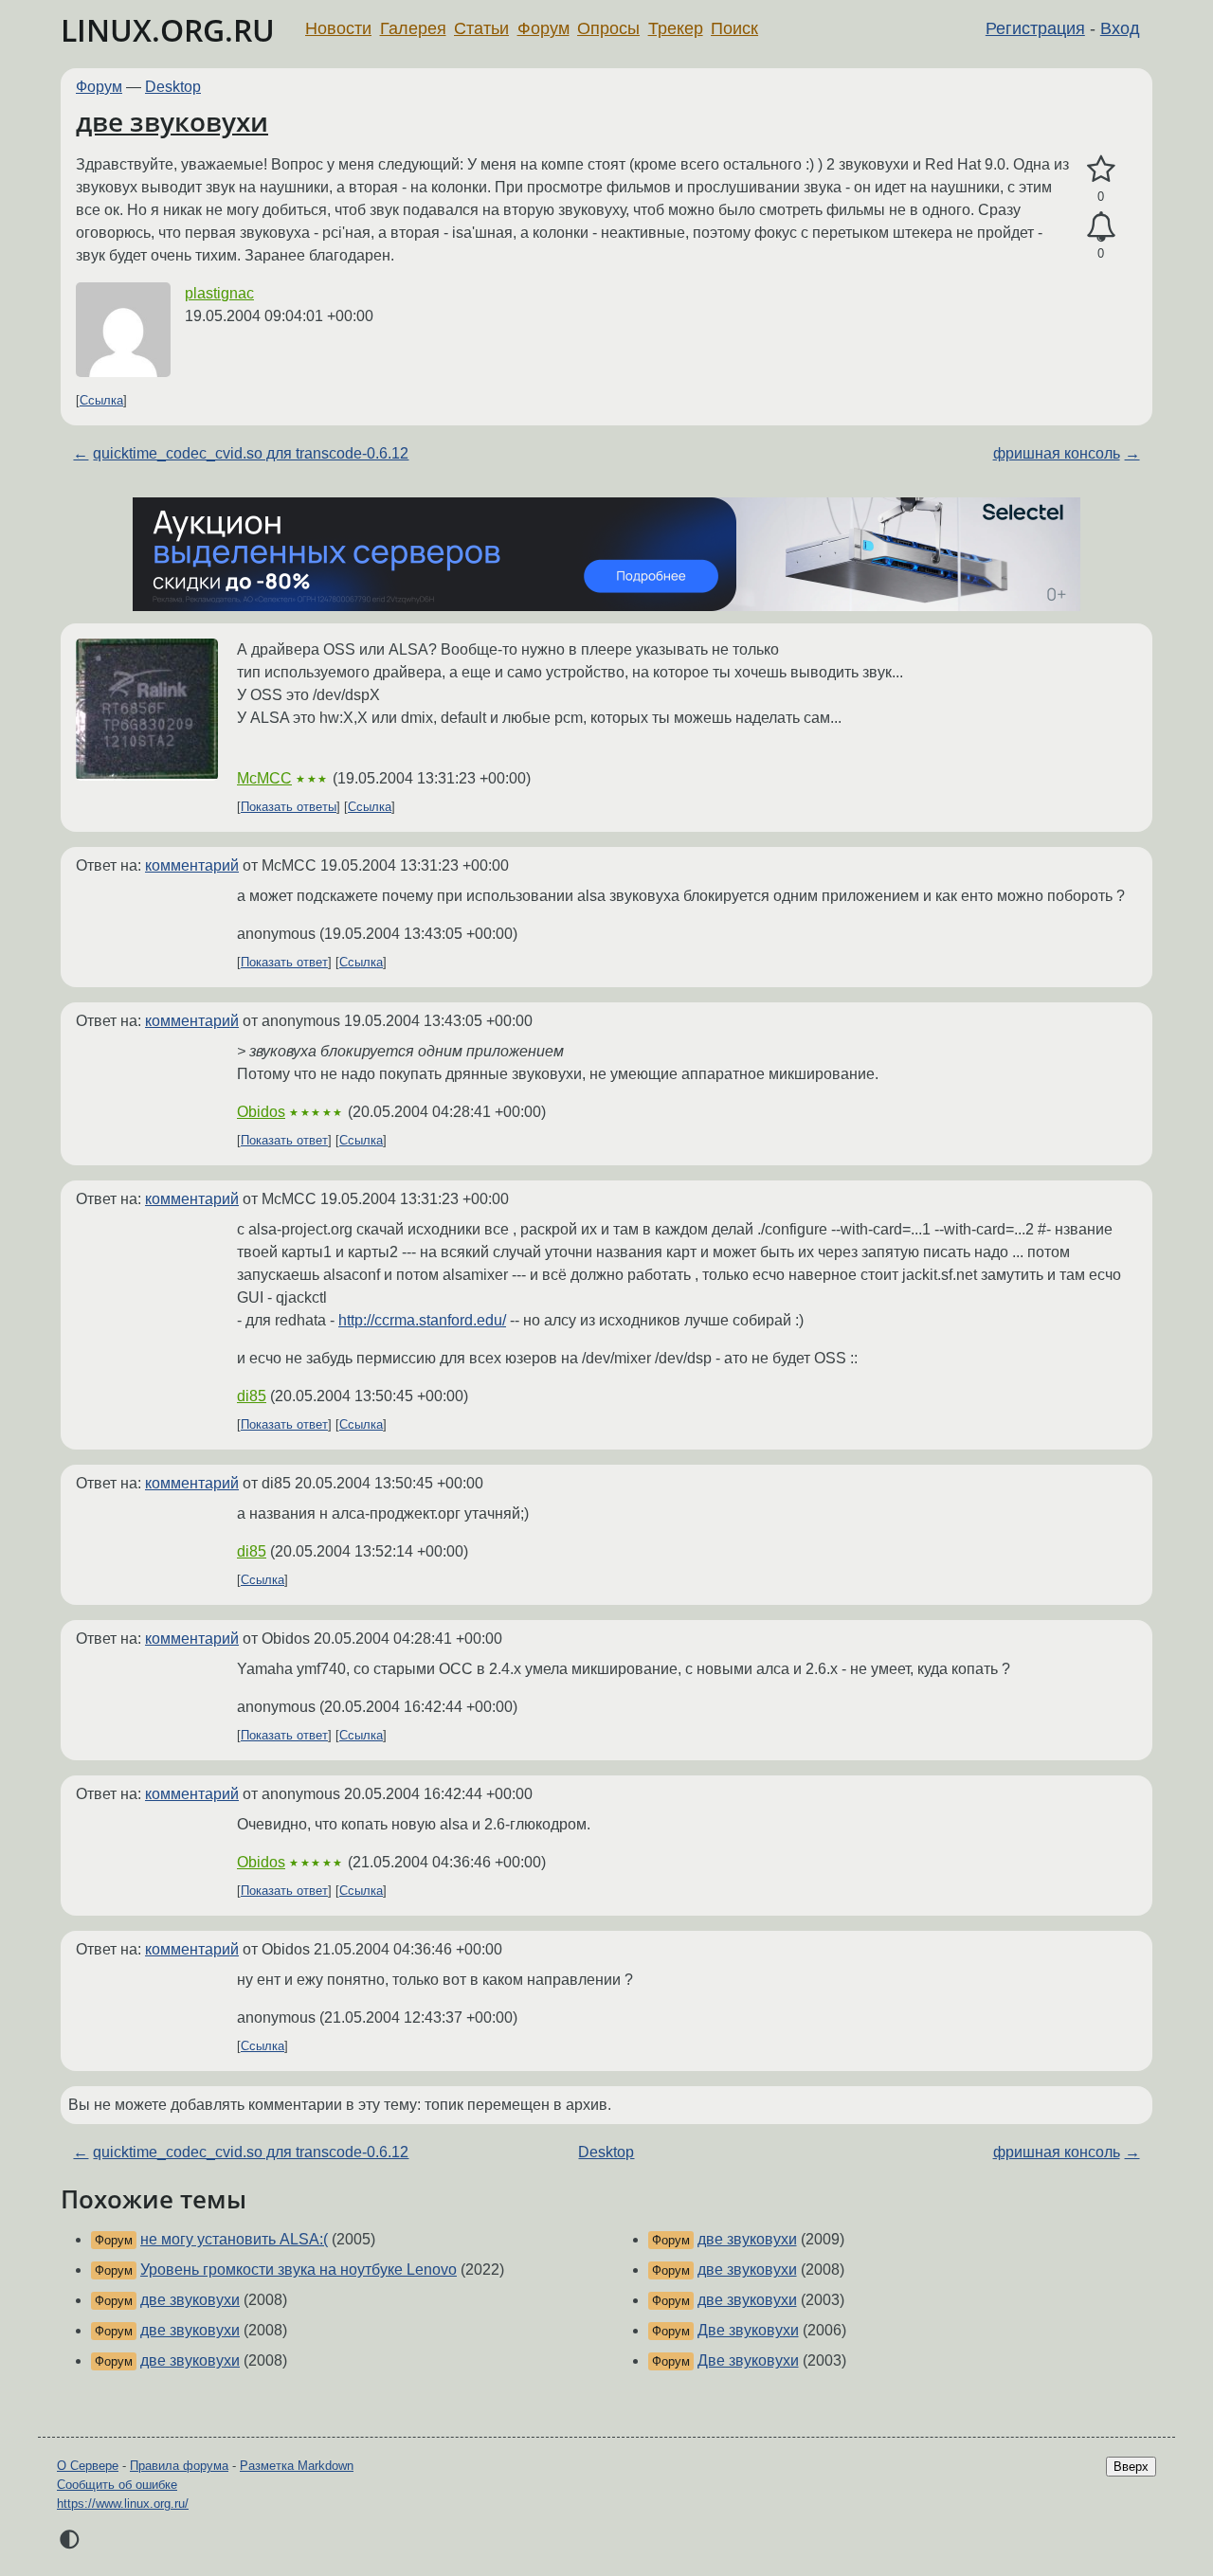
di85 (252, 1396)
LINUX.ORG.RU (168, 30)
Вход (1120, 28)
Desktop (173, 87)
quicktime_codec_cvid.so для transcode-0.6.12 (251, 453)
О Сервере (88, 2466)
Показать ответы (289, 807)
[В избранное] (1101, 170)
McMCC (264, 778)
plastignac (219, 293)
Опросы (608, 28)
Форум (543, 28)
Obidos (261, 1112)
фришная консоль (1057, 453)
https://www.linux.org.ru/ (123, 2504)
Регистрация (1035, 28)
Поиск (734, 28)
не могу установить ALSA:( (234, 2239)
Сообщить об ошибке (117, 2485)
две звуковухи (172, 121)
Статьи (481, 28)
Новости (338, 28)
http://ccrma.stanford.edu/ (422, 1320)
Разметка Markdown (297, 2466)
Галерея (413, 28)
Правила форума (179, 2466)
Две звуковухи (748, 2330)
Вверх (1131, 2467)
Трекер (676, 28)
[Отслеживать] (1101, 227)
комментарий (192, 865)
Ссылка (101, 400)
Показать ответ (284, 962)
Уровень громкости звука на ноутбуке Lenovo (299, 2270)
